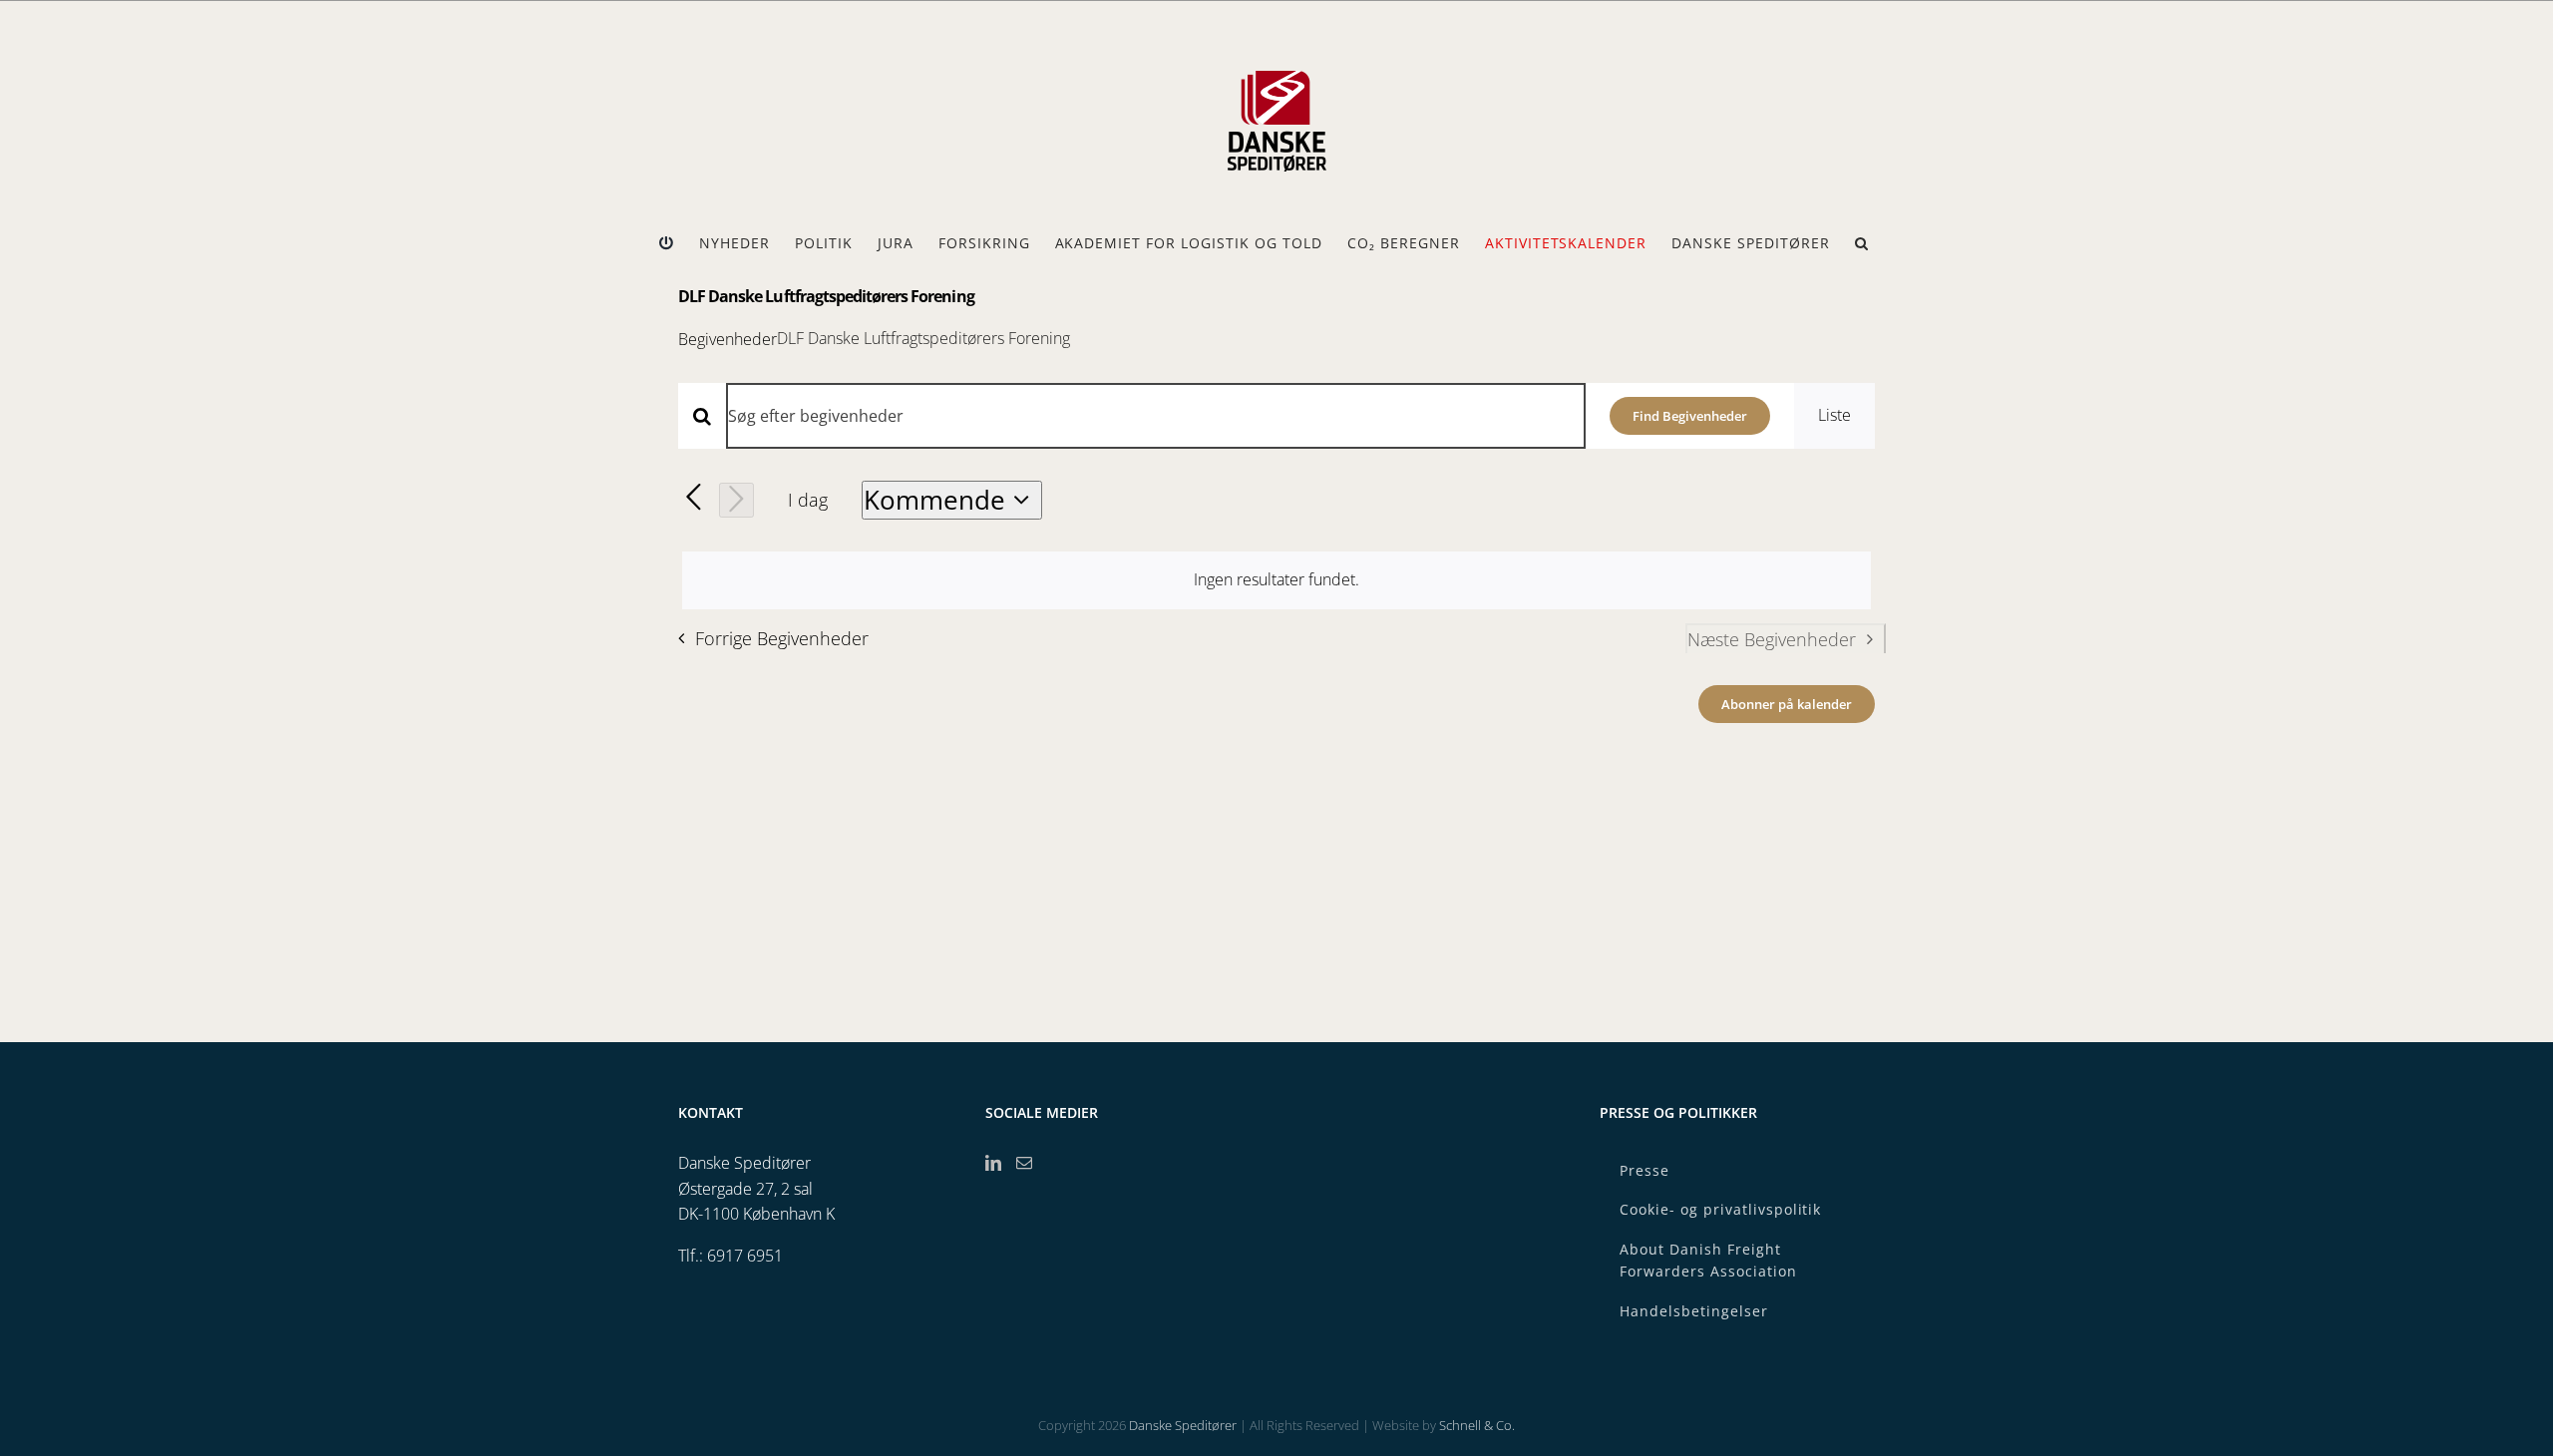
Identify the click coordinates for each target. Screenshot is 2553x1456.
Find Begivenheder (1690, 416)
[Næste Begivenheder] (736, 500)
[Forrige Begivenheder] (694, 498)
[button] (1862, 243)
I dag (808, 500)
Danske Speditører (1183, 1425)
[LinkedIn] (993, 1163)
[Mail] (1024, 1163)
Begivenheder (728, 339)
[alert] (1276, 580)
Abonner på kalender (1787, 704)
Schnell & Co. (1477, 1425)
